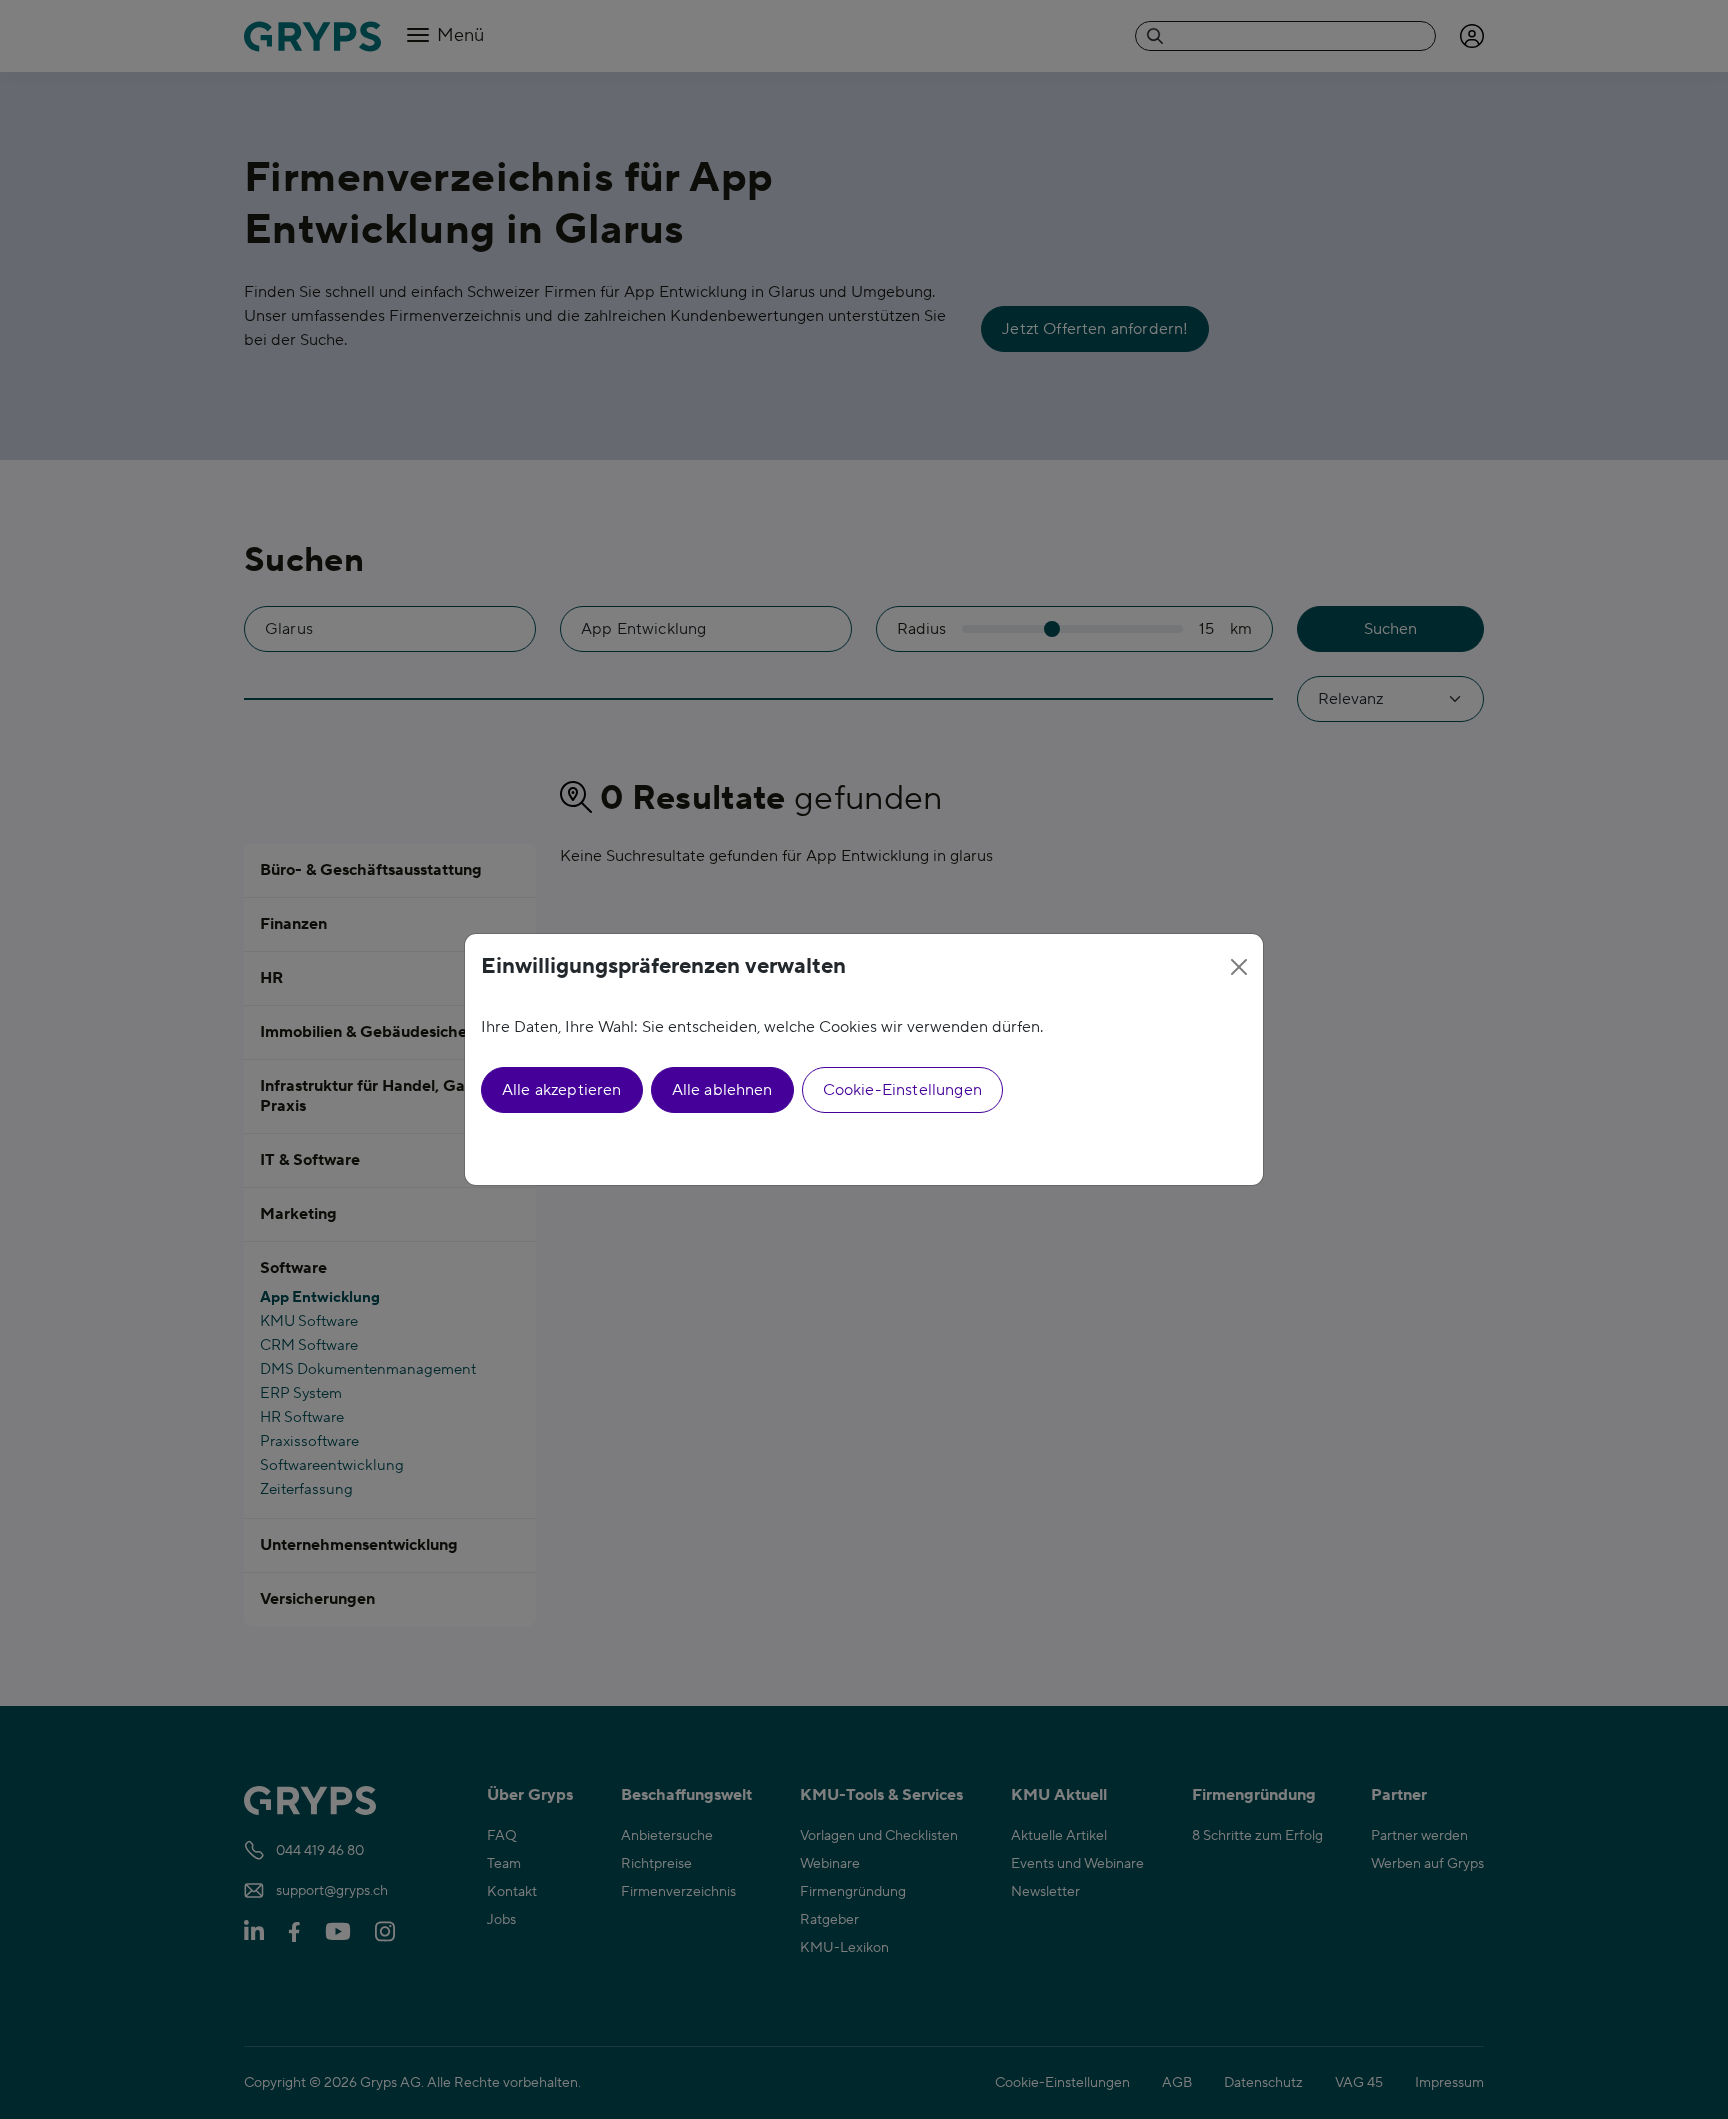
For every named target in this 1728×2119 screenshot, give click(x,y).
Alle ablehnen (722, 1090)
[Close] (1239, 967)
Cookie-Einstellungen (902, 1090)
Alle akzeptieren (562, 1090)
